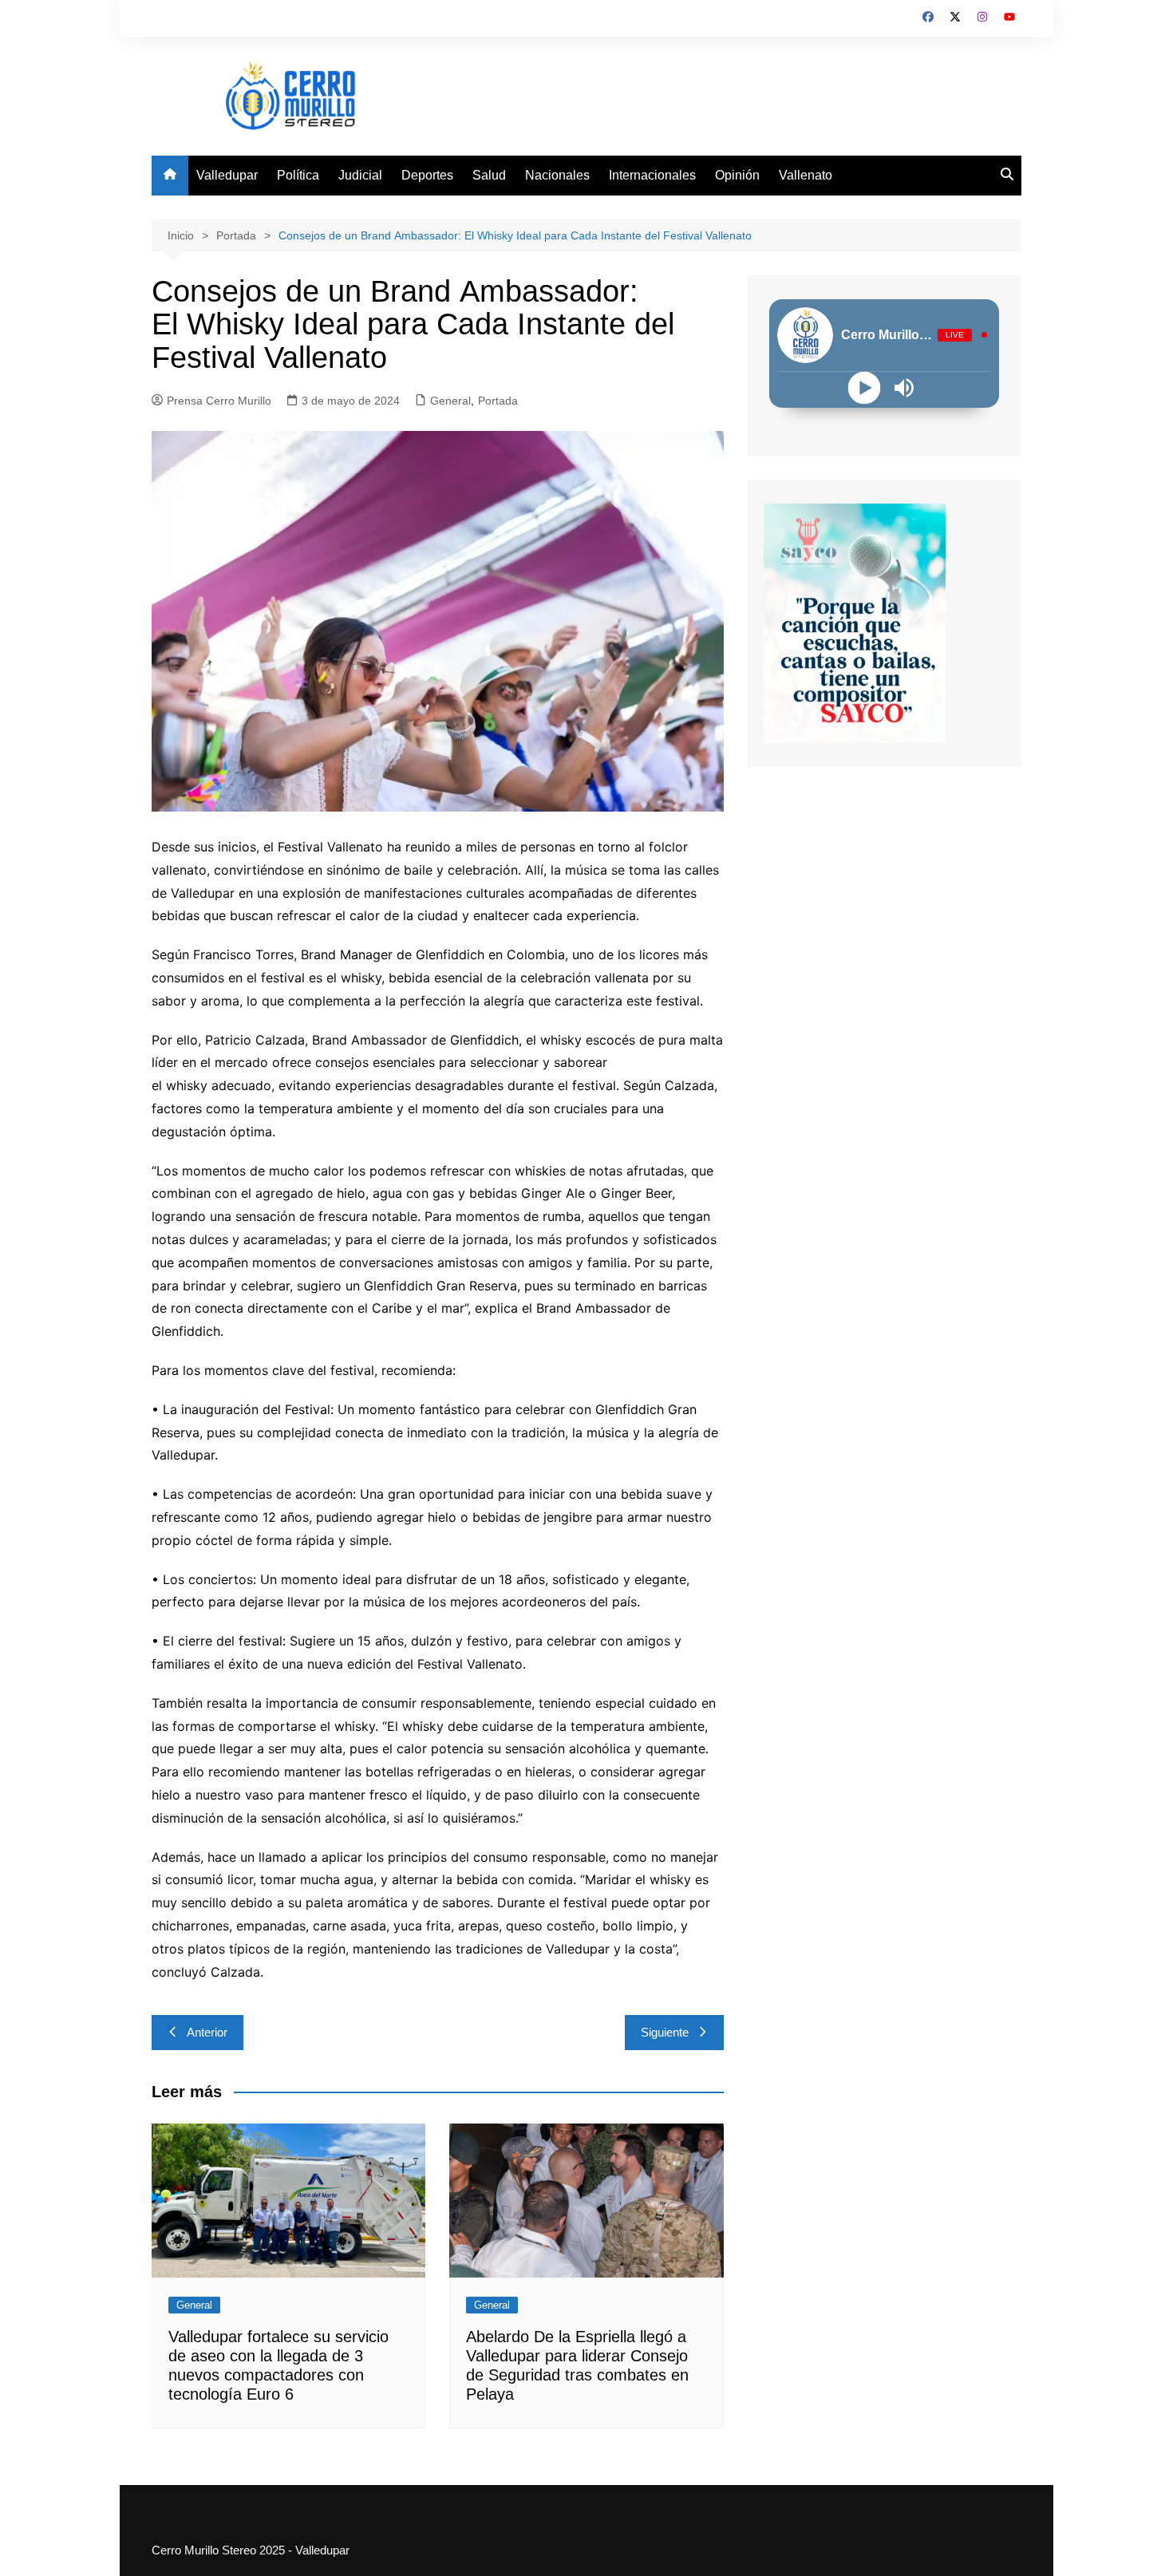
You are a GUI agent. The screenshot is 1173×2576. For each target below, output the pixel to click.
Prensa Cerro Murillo (219, 401)
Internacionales (652, 175)
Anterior (207, 2032)
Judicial (360, 175)
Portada (498, 401)
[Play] (865, 387)
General (450, 401)
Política (298, 175)
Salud (489, 175)
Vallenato (806, 175)
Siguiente (665, 2032)
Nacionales (557, 175)
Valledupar (227, 175)
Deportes (427, 175)
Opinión (737, 175)
